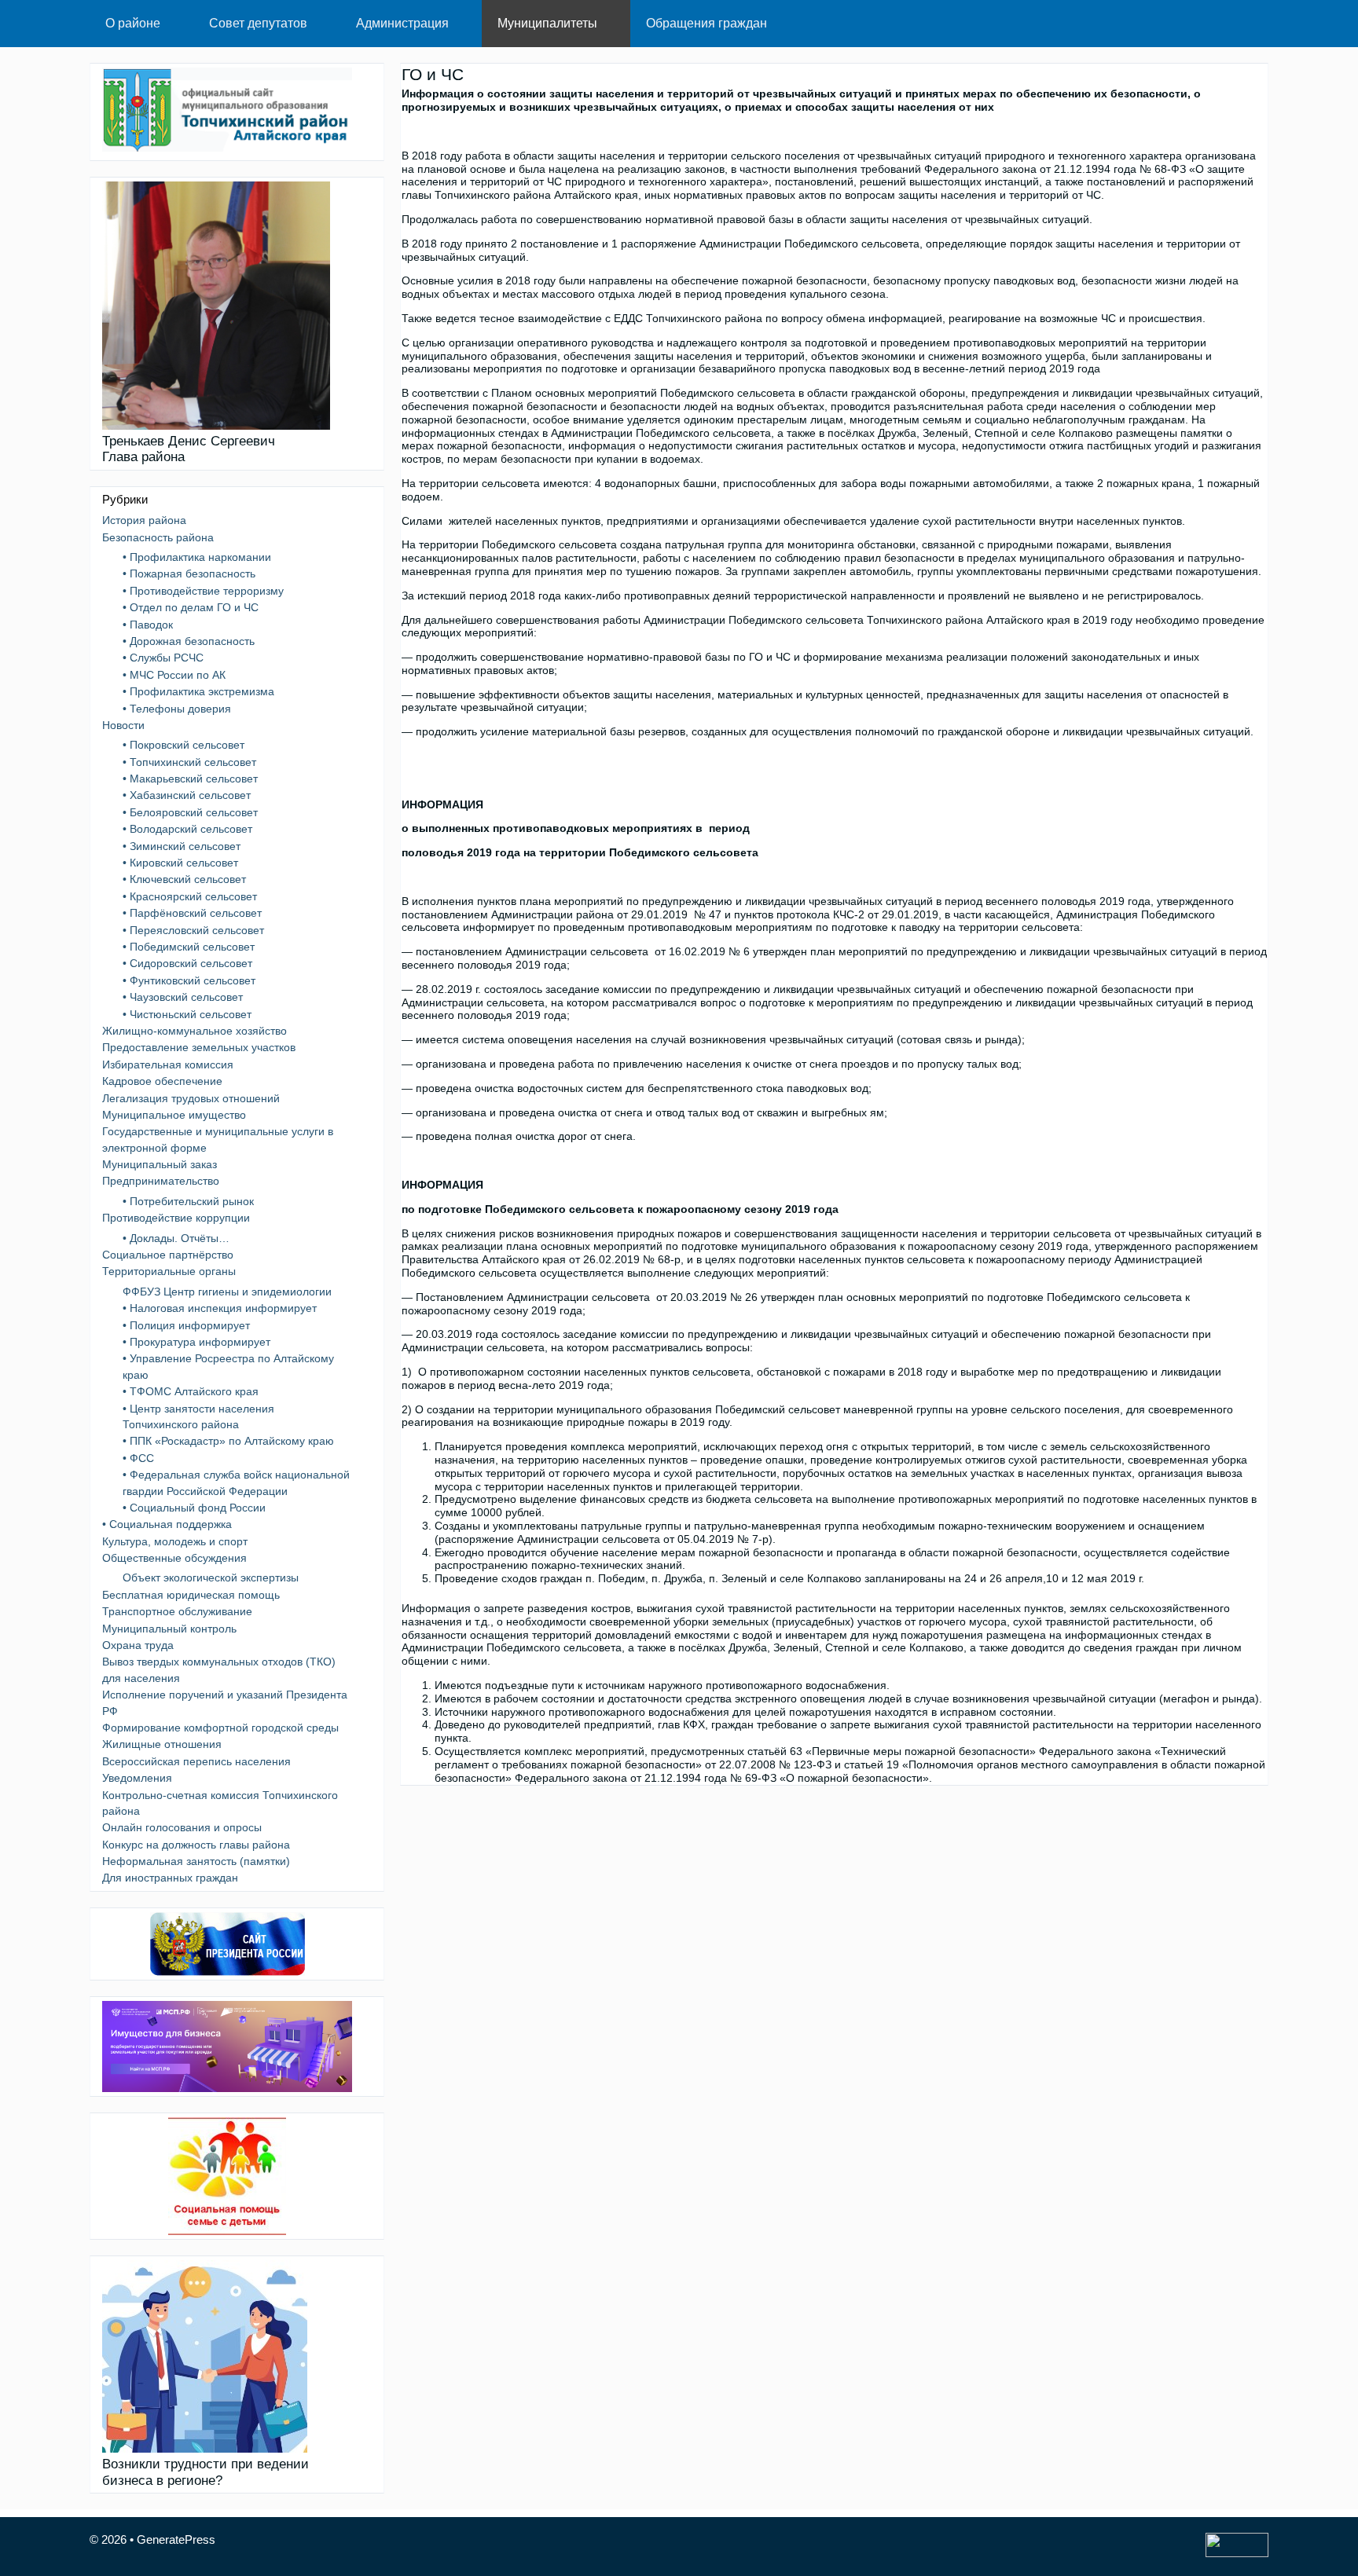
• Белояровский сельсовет (190, 812)
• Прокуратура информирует (196, 1342)
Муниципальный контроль (169, 1629)
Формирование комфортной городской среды (220, 1728)
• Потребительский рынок (188, 1201)
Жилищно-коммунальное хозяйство (195, 1031)
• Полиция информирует (186, 1325)
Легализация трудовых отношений (191, 1098)
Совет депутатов (258, 23)
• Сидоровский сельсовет (187, 963)
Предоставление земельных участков (199, 1047)
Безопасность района (158, 537)
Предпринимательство (161, 1181)
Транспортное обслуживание (177, 1611)
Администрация (402, 23)
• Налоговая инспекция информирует (220, 1308)
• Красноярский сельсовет (190, 896)
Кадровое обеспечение (162, 1081)
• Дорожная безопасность (189, 641)
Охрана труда (138, 1645)
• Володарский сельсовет (187, 829)
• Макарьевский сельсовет (190, 779)
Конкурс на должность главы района (196, 1845)
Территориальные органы (169, 1271)
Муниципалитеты (547, 23)
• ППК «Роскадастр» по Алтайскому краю (228, 1441)
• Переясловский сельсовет (193, 930)
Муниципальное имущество (174, 1115)
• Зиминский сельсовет (182, 846)
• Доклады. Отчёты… (176, 1238)
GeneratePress (176, 2539)
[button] (177, 24)
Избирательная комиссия (168, 1064)
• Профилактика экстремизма (198, 691)
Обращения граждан (707, 23)
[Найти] (1244, 24)
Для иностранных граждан (170, 1878)
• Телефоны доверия (177, 709)
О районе (133, 23)
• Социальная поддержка (167, 1524)
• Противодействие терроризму (203, 591)
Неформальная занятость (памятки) (196, 1861)
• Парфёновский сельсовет (192, 913)
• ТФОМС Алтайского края (191, 1391)
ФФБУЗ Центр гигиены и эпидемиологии (227, 1292)
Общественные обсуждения (174, 1558)
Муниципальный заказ (160, 1164)
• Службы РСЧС (163, 658)
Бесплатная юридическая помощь (191, 1595)
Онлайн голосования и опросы (182, 1827)
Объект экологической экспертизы (211, 1577)
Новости (123, 725)
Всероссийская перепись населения (196, 1761)
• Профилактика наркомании (197, 557)
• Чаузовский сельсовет (183, 997)
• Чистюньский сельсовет (187, 1014)
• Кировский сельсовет (180, 863)
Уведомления (137, 1778)
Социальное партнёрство (168, 1255)
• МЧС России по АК (174, 675)
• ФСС (138, 1458)
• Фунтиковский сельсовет (189, 980)
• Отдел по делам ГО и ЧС (191, 607)
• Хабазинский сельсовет (187, 795)
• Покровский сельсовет (184, 745)
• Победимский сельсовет (189, 947)
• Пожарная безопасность (189, 573)
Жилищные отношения (162, 1744)
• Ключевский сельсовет (184, 879)
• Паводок (148, 625)
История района (144, 520)
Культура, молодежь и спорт (175, 1541)
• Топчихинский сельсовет (189, 762)
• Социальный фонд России (194, 1508)
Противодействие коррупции (176, 1218)
